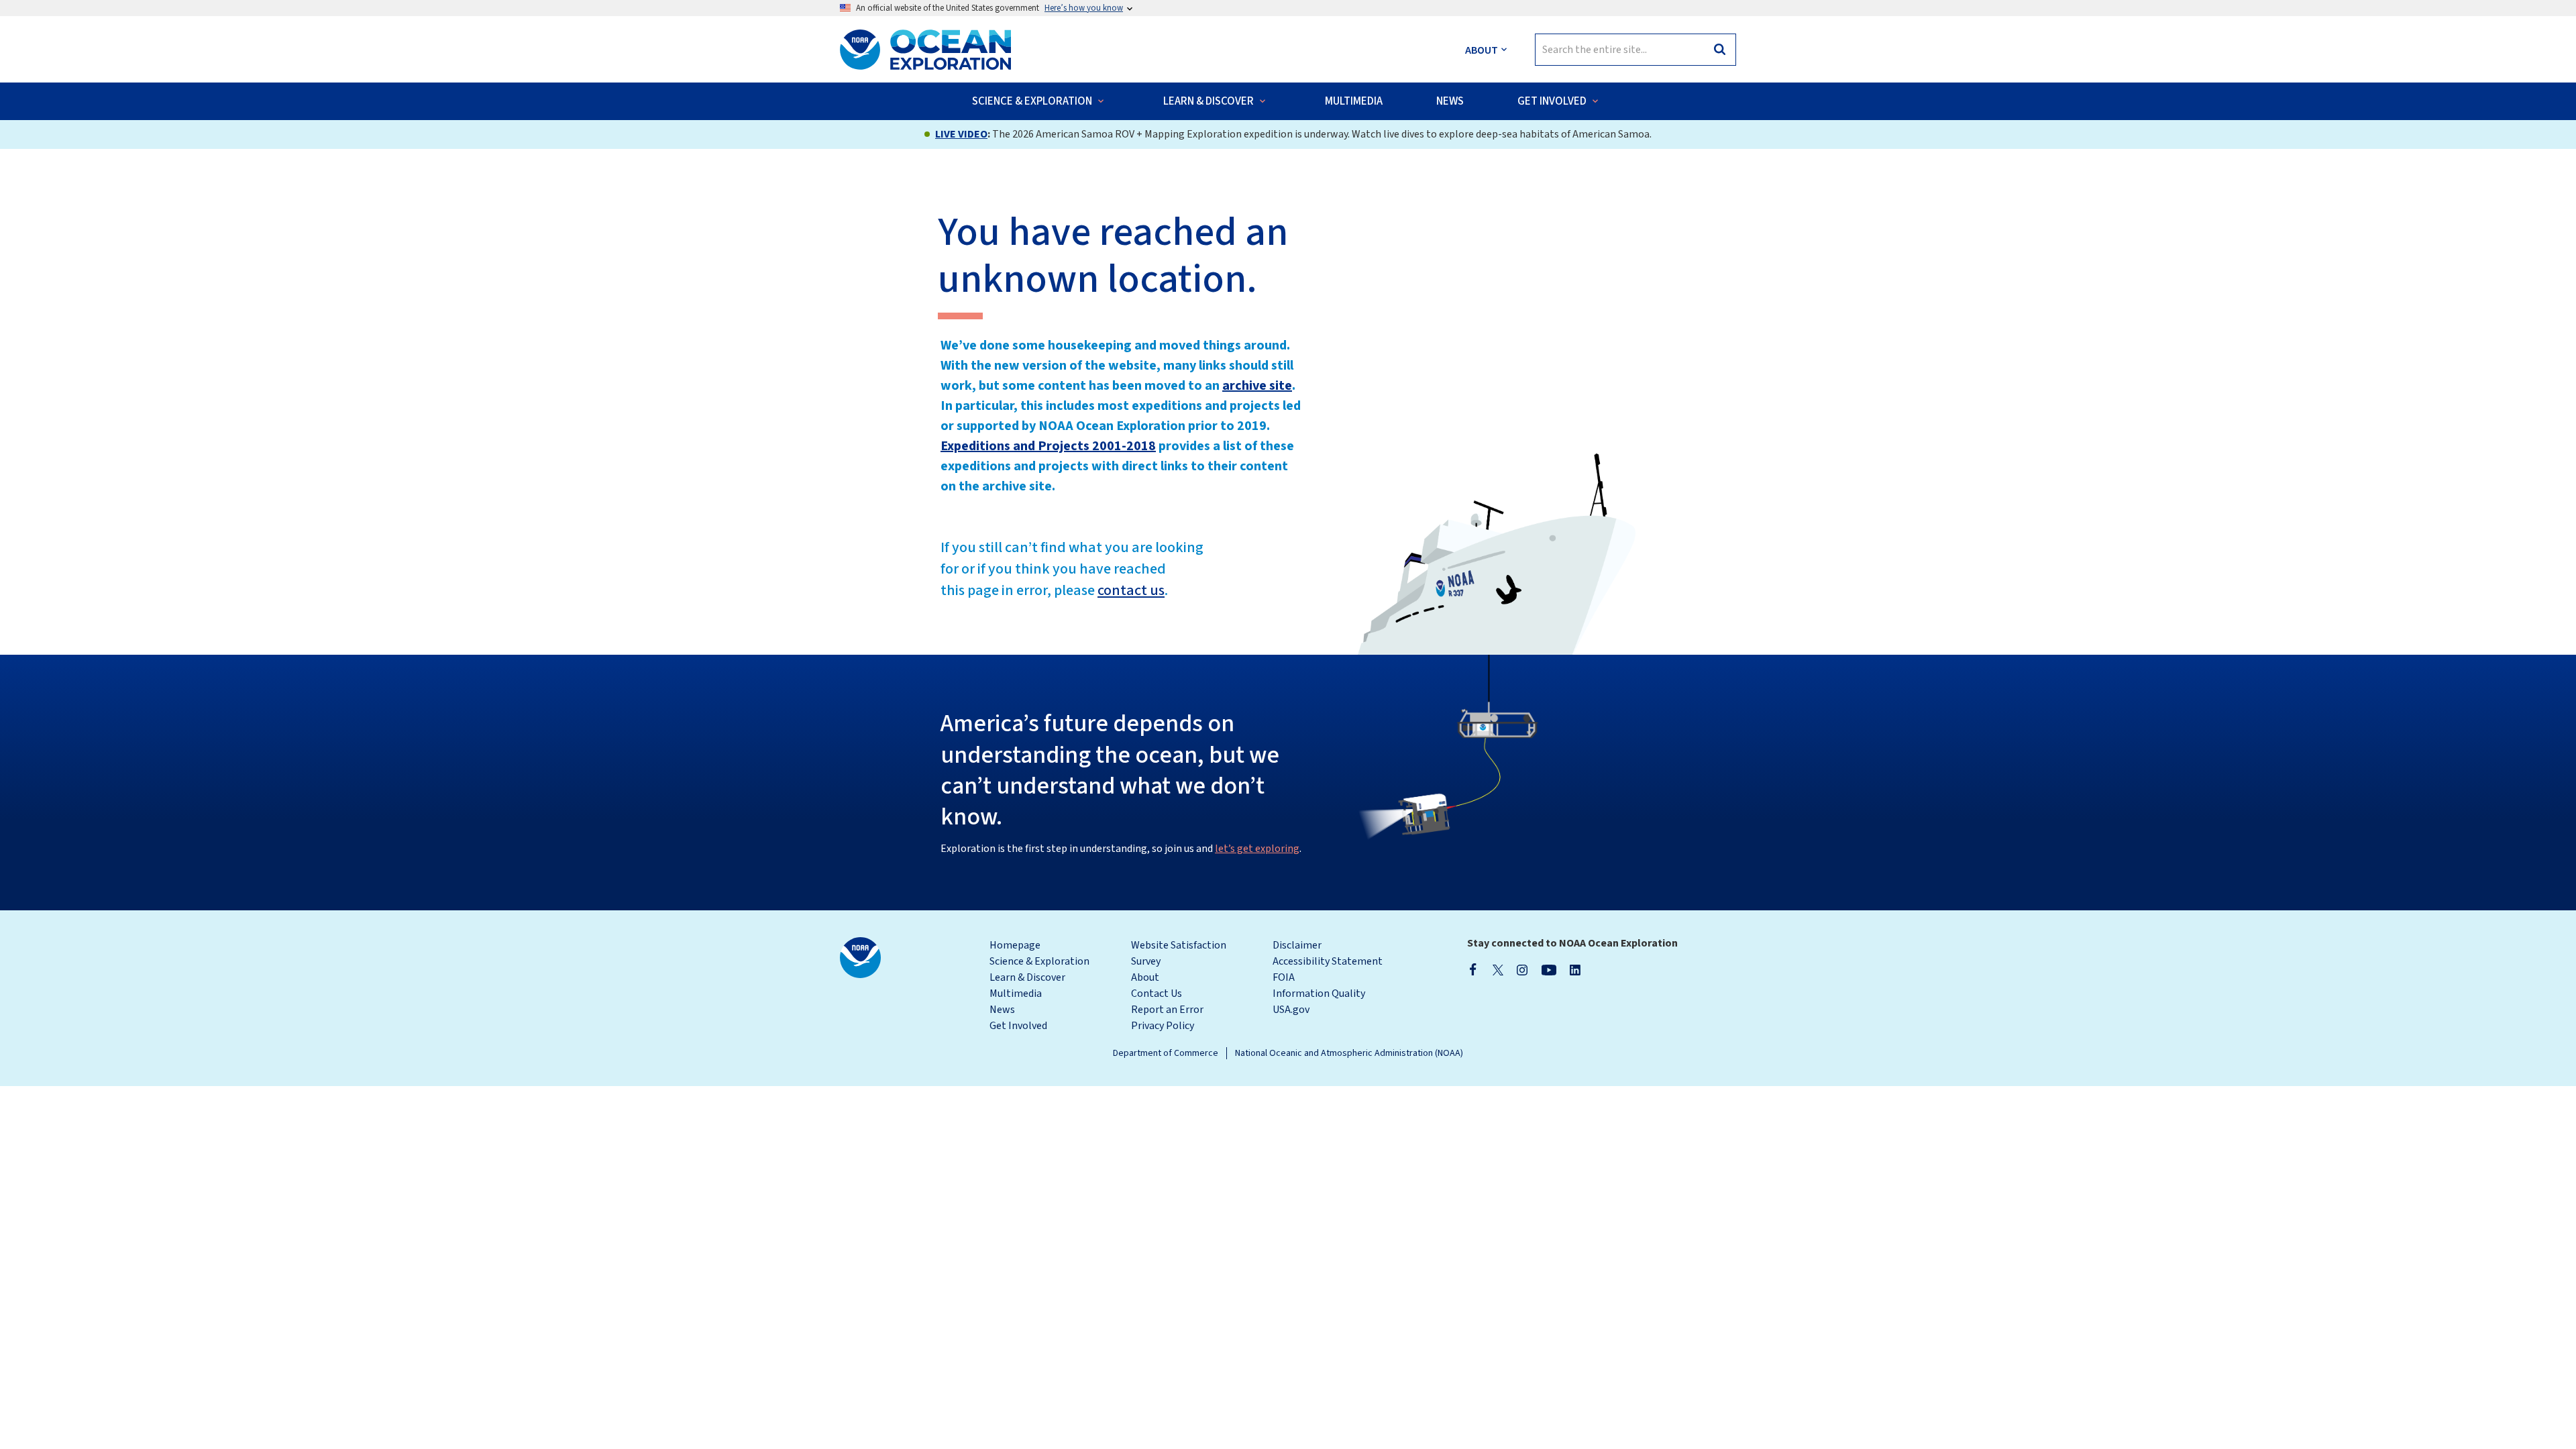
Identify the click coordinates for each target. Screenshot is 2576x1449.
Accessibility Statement (1328, 961)
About (1145, 977)
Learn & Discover (1027, 977)
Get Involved (1018, 1026)
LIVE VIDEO (961, 134)
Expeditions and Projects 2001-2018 (1048, 446)
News (1002, 1010)
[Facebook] (1473, 969)
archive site (1257, 386)
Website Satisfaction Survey (1179, 953)
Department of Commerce (1166, 1053)
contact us (1131, 590)
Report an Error (1167, 1010)
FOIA (1284, 977)
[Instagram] (1522, 969)
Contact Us (1157, 994)
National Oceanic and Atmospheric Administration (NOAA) (1349, 1053)
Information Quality (1319, 994)
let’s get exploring (1257, 849)
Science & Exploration (1039, 961)
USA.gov (1291, 1010)
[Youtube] (1549, 969)
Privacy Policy (1163, 1026)
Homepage (1015, 945)
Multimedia (1016, 994)
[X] (1498, 969)
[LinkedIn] (1575, 969)
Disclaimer (1297, 945)
